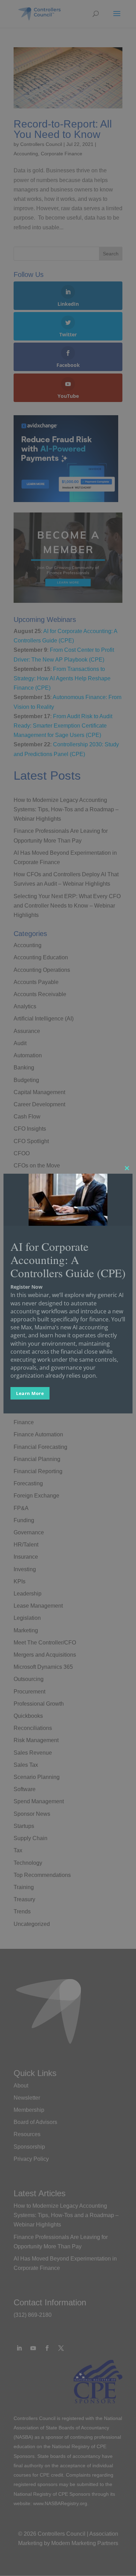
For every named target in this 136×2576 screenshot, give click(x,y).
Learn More (30, 1393)
